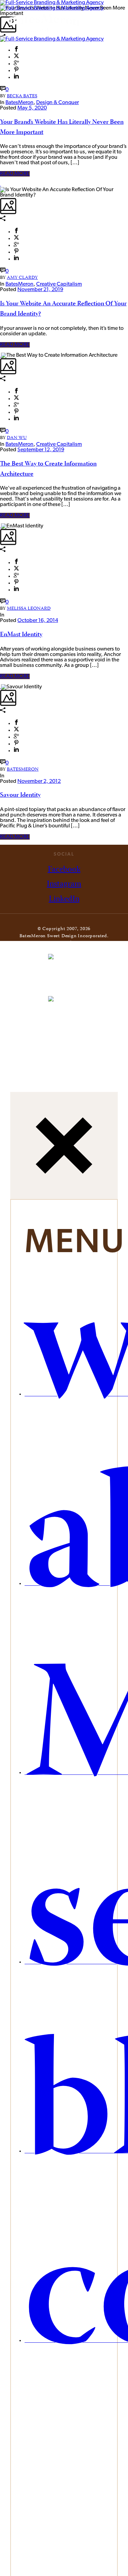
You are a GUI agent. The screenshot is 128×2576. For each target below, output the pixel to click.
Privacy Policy (89, 943)
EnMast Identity (21, 635)
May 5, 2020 (32, 108)
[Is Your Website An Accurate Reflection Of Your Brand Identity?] (1, 184)
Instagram (64, 884)
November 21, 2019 (40, 290)
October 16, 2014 (38, 621)
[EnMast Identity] (1, 526)
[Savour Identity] (1, 687)
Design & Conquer (58, 103)
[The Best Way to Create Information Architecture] (1, 355)
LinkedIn (64, 899)
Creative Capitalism (59, 284)
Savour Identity (20, 795)
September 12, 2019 (41, 450)
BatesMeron (19, 103)
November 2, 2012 (39, 781)
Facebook (64, 870)
